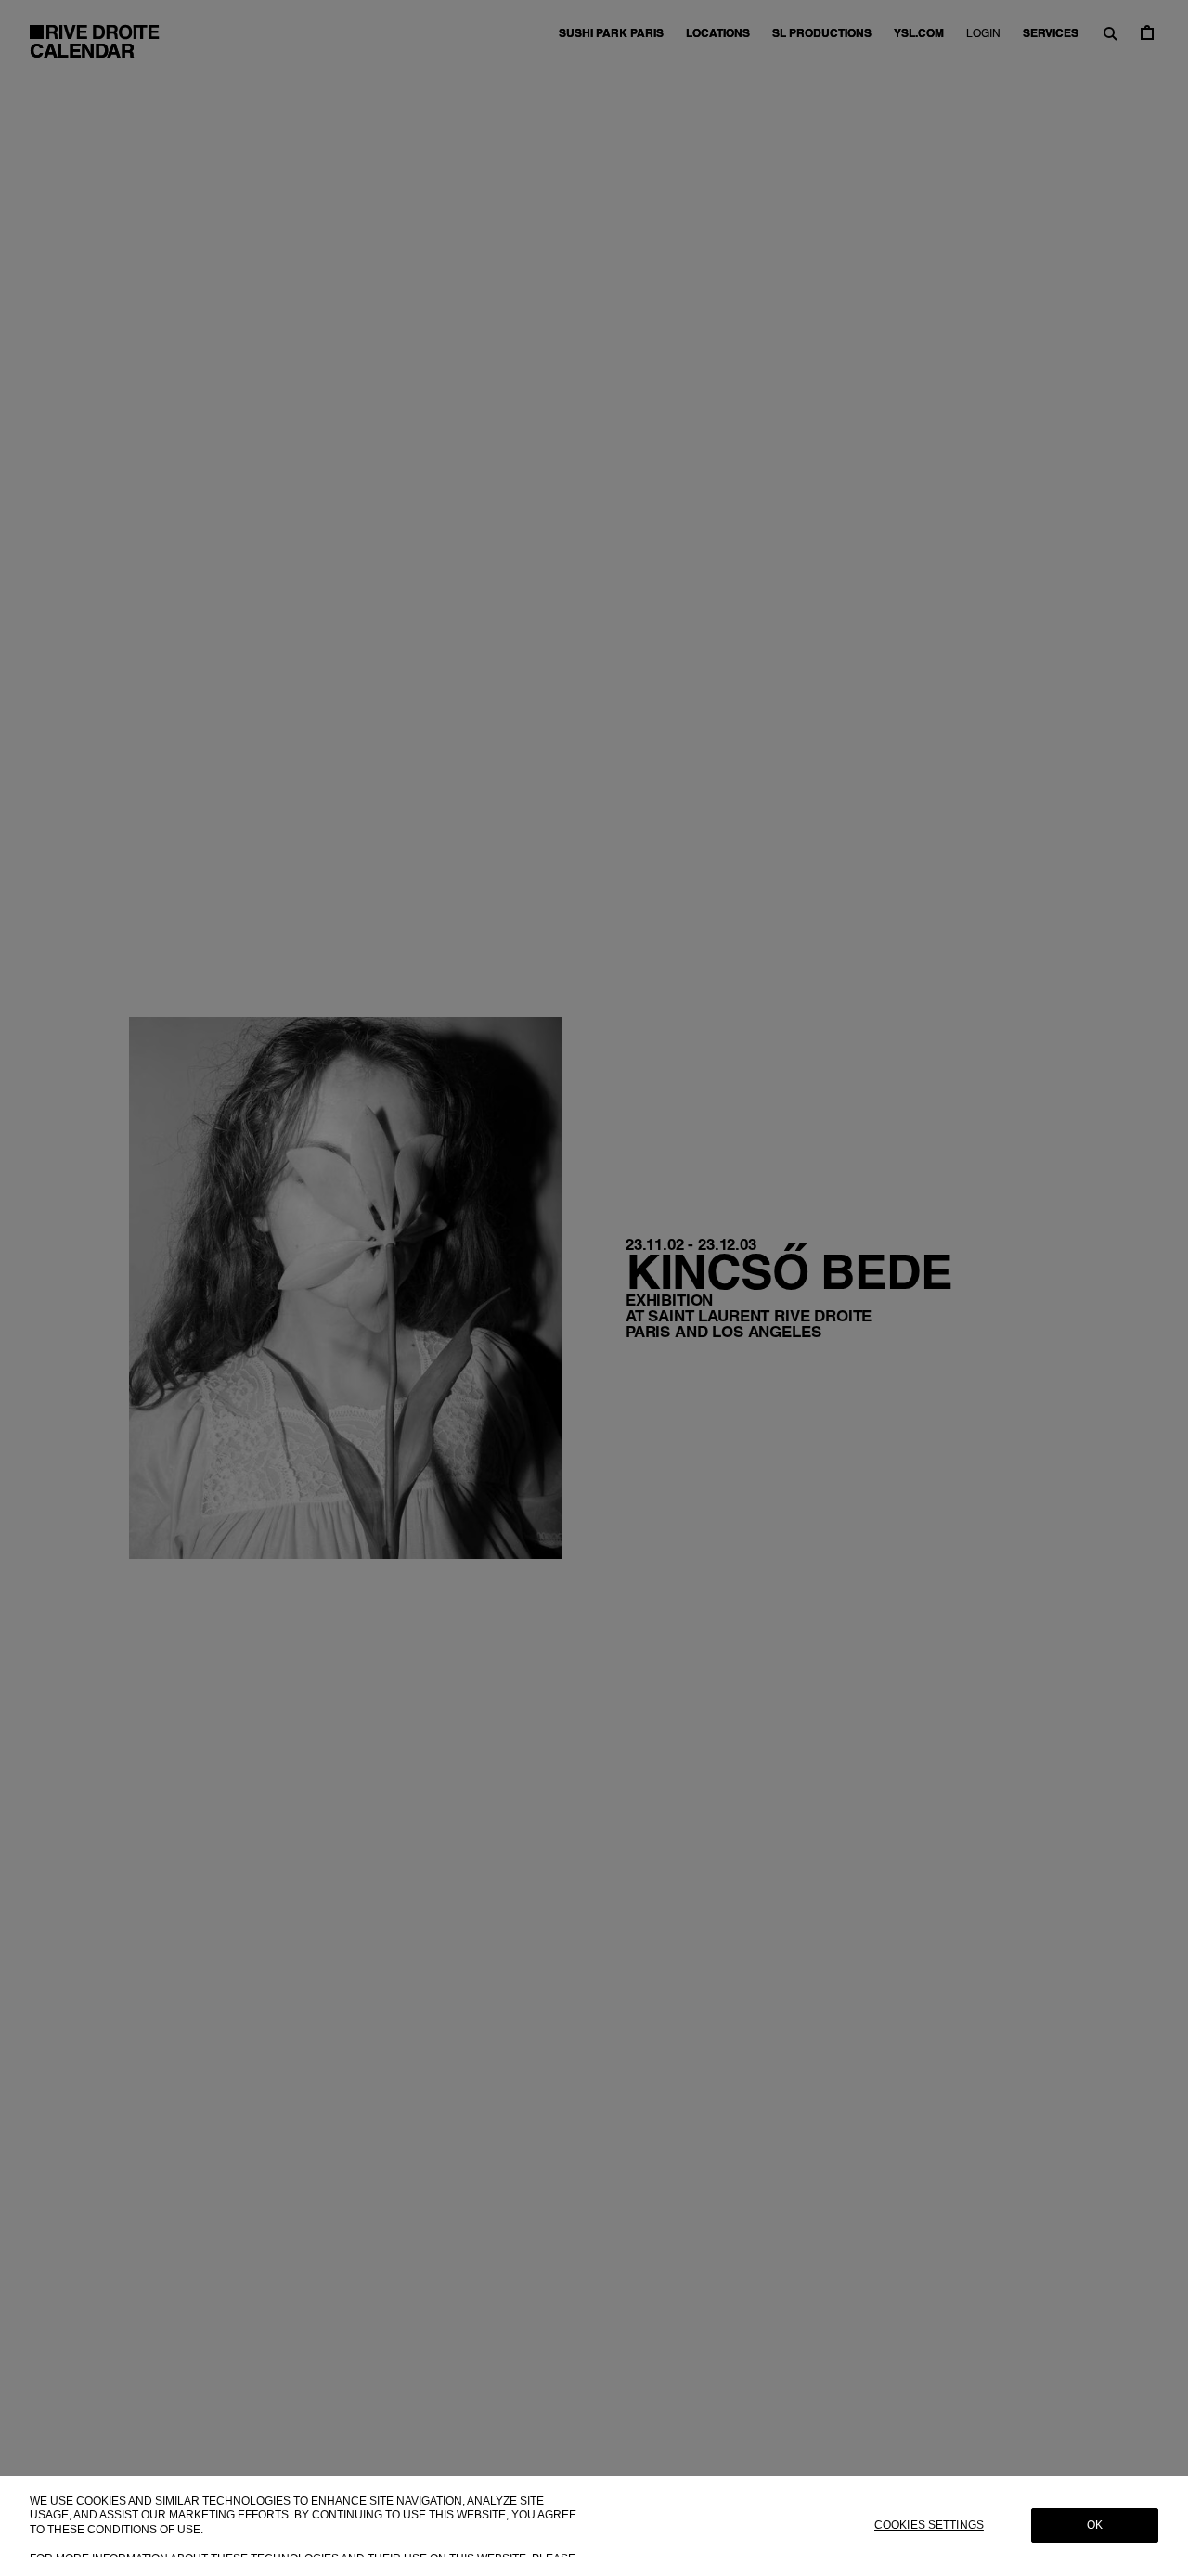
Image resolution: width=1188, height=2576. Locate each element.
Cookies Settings (929, 2526)
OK (1095, 2526)
